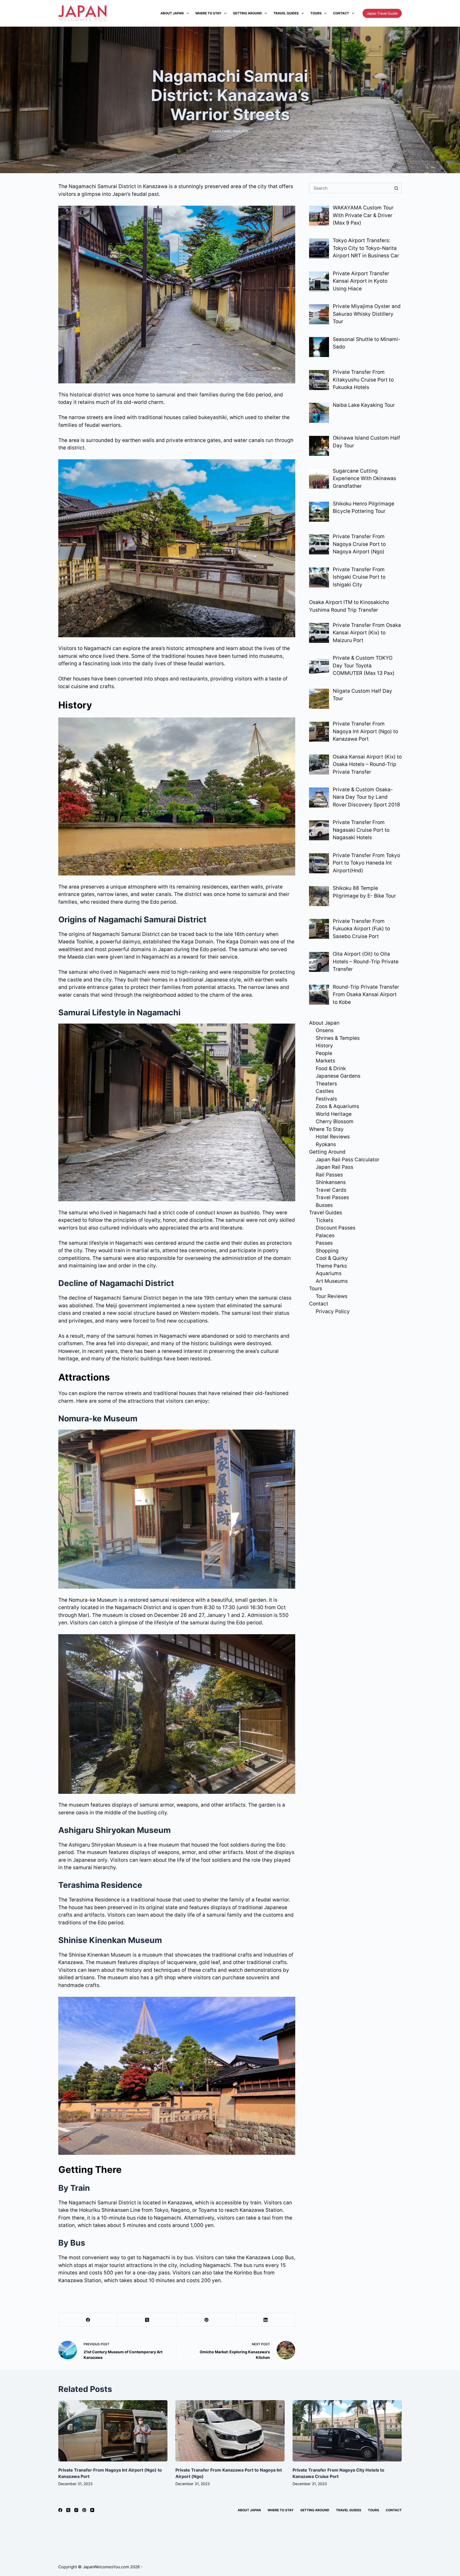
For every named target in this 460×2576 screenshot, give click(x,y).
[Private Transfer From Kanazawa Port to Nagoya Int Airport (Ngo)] (230, 2431)
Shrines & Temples (338, 1038)
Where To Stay (208, 13)
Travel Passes (332, 1197)
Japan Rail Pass (334, 1167)
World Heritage (334, 1114)
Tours (316, 13)
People (324, 1053)
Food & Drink (331, 1068)
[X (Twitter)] (147, 2320)
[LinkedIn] (266, 2320)
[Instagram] (76, 2510)
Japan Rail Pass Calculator (348, 1160)
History (324, 1046)
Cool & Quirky (332, 1258)
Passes (324, 1243)
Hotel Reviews (333, 1137)
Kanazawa (222, 131)
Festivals (326, 1099)
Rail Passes (329, 1175)
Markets (325, 1061)
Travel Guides (286, 13)
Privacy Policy (333, 1311)
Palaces (325, 1236)
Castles (325, 1091)
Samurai (241, 131)
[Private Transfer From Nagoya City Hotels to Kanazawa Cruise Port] (347, 2431)
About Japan (172, 13)
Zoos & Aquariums (337, 1106)
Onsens (325, 1030)
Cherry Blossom (335, 1121)
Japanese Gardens (338, 1076)
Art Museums (332, 1281)
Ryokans (326, 1144)
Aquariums (329, 1273)
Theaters (326, 1084)
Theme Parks (331, 1266)
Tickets (325, 1220)
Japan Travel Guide (382, 13)
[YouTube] (92, 2510)
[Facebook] (88, 2320)
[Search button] (396, 188)
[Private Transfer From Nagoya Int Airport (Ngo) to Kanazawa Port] (113, 2431)
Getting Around (247, 13)
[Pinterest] (207, 2320)
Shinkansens (331, 1182)
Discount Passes (336, 1228)
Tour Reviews (332, 1296)
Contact (341, 13)
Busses (324, 1205)
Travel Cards (331, 1190)
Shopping (327, 1251)
